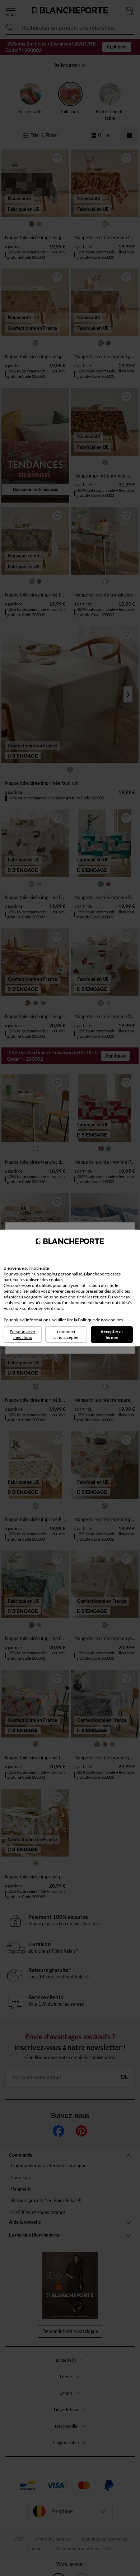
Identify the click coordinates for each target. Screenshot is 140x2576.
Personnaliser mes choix (23, 1334)
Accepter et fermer (112, 1334)
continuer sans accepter (66, 1334)
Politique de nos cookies (100, 1320)
